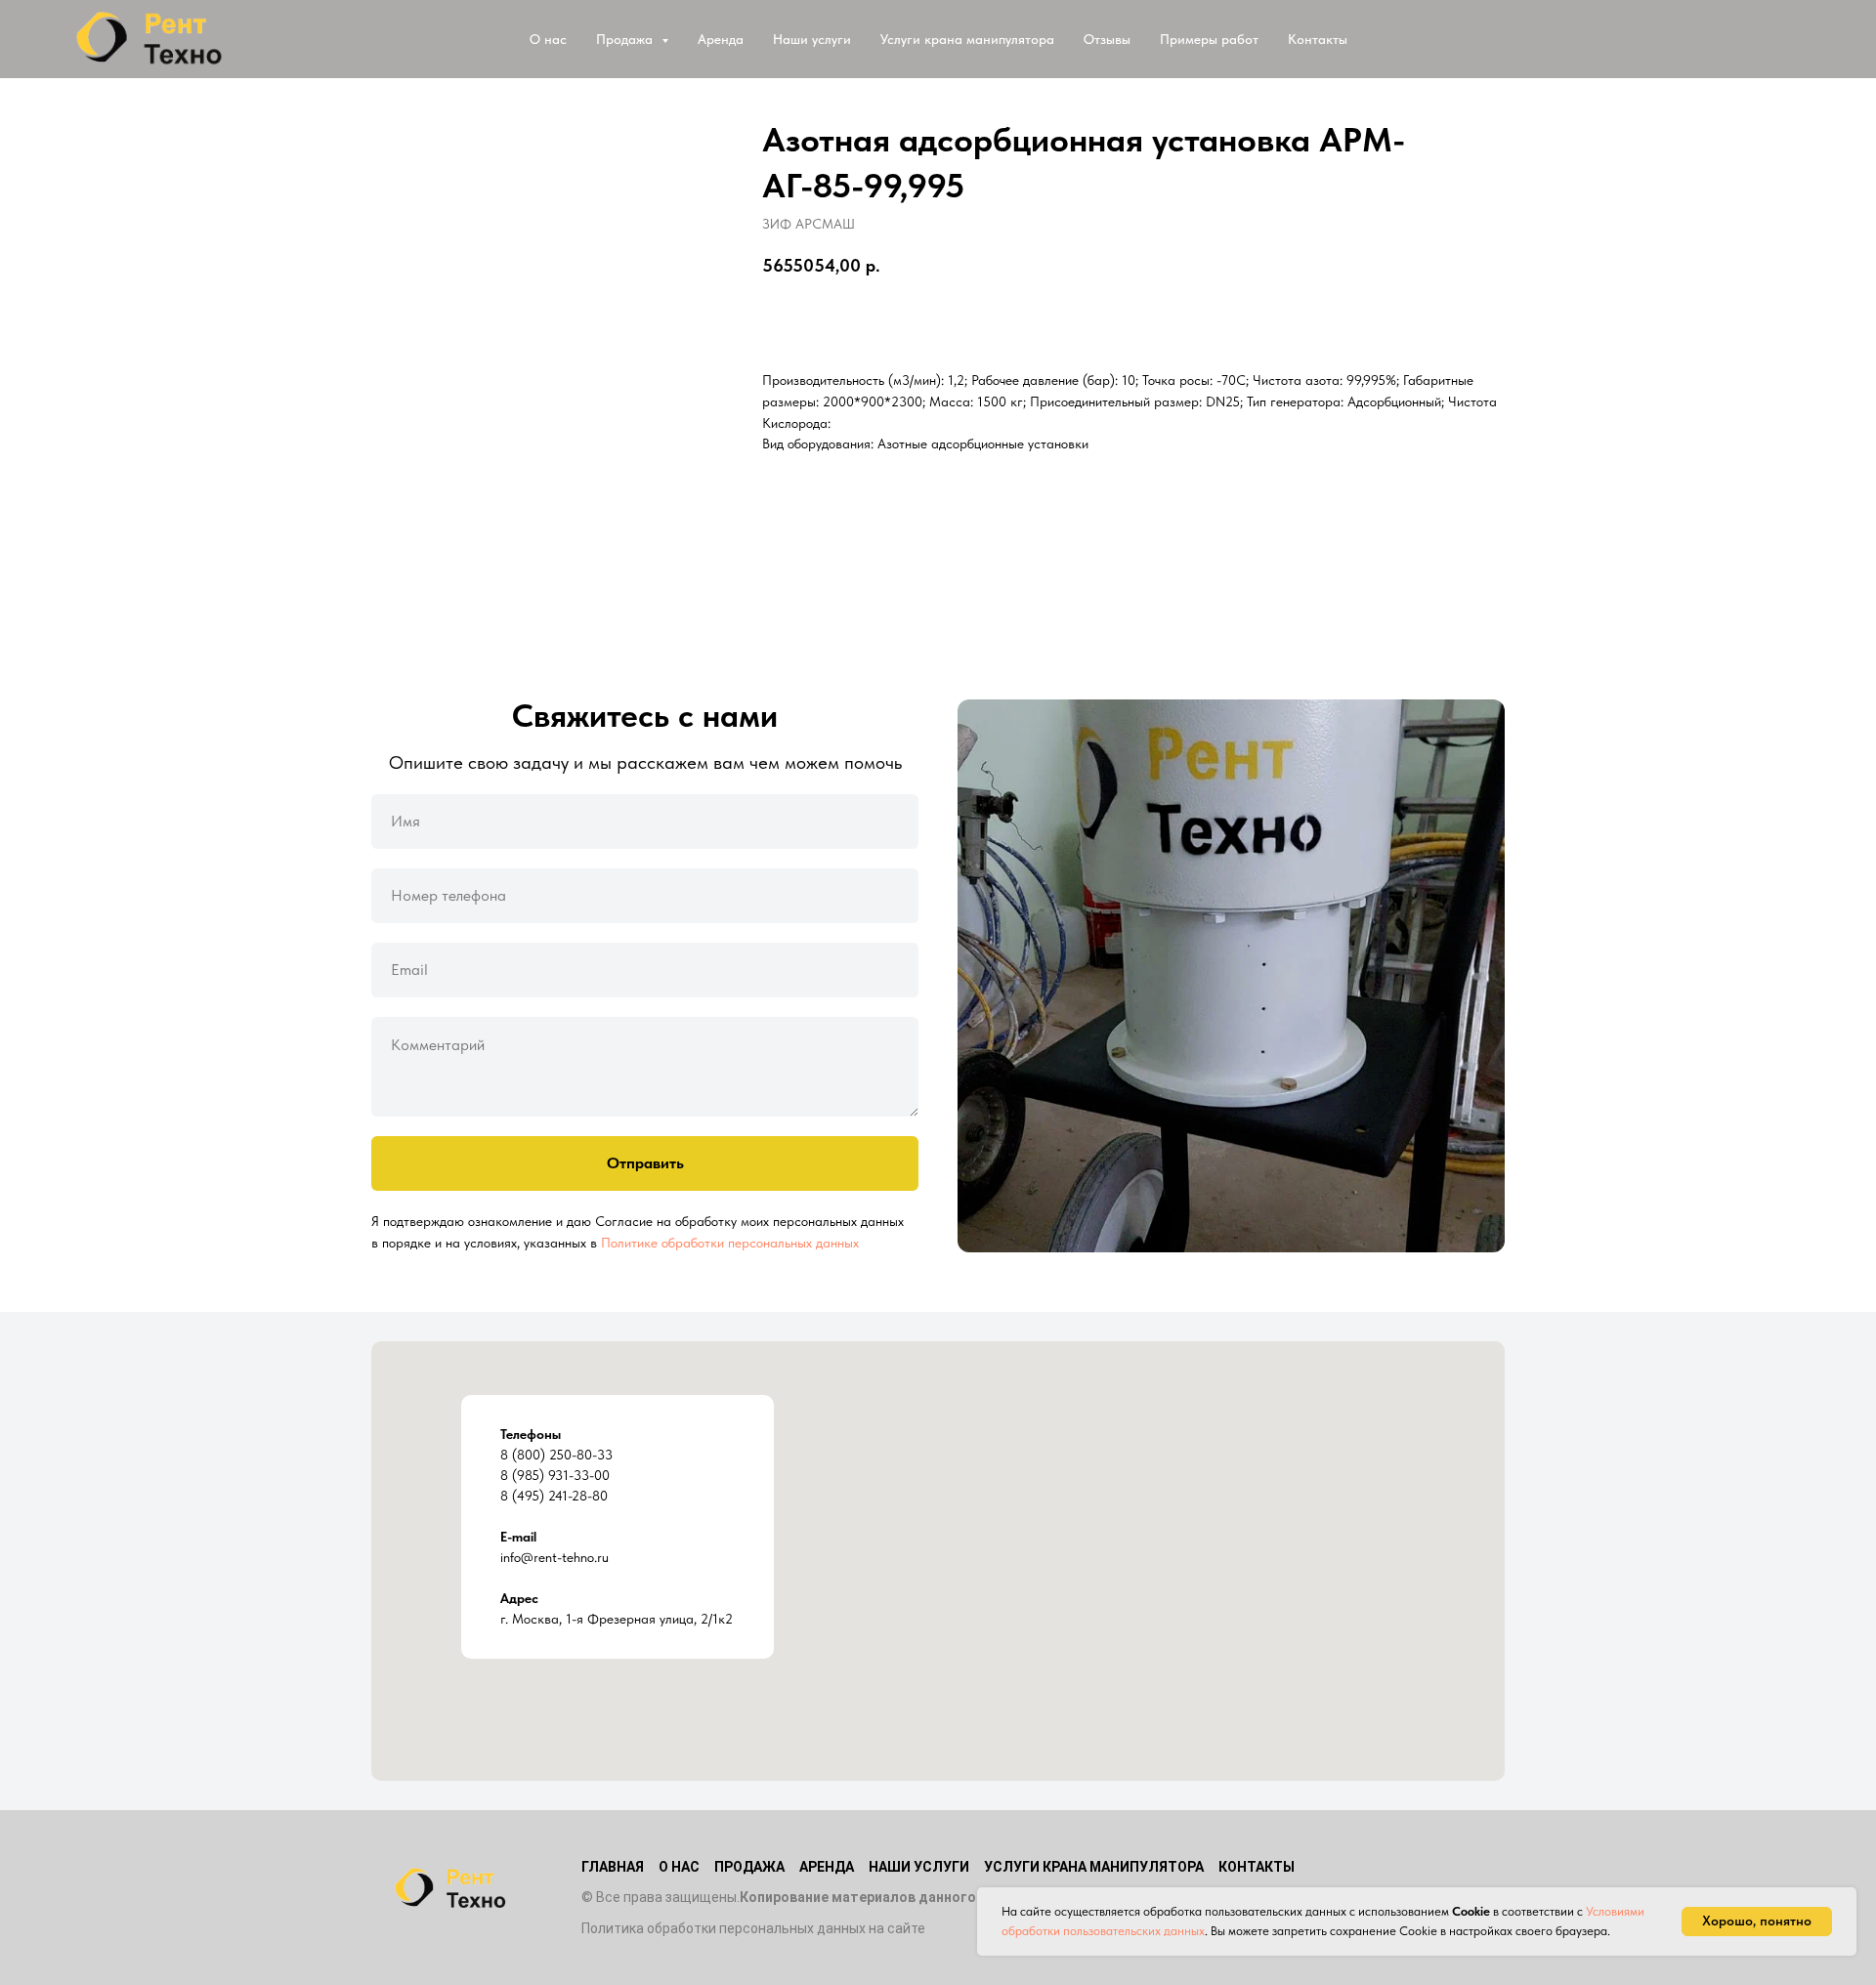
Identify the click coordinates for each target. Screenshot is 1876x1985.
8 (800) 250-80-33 (556, 1455)
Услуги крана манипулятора (967, 39)
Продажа (749, 1867)
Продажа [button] (626, 39)
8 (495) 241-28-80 (554, 1496)
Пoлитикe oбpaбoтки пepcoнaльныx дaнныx (730, 1243)
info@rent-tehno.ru (554, 1557)
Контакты (1318, 39)
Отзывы (1107, 39)
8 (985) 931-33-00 (555, 1475)
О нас (548, 39)
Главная (613, 1867)
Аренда (721, 39)
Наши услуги (812, 39)
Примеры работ (1209, 39)
